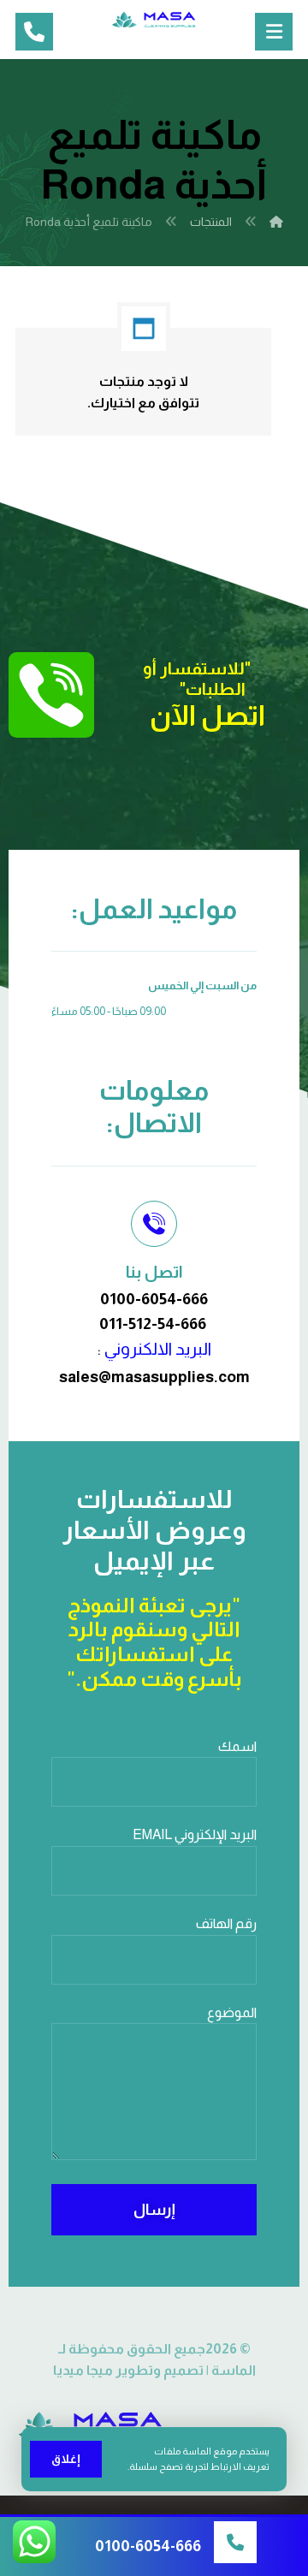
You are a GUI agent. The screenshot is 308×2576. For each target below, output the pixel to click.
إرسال (154, 2210)
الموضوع (232, 2012)
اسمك (237, 1746)
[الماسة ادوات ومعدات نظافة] (154, 20)
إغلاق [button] (66, 2459)
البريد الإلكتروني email (195, 1834)
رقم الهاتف (226, 1923)
